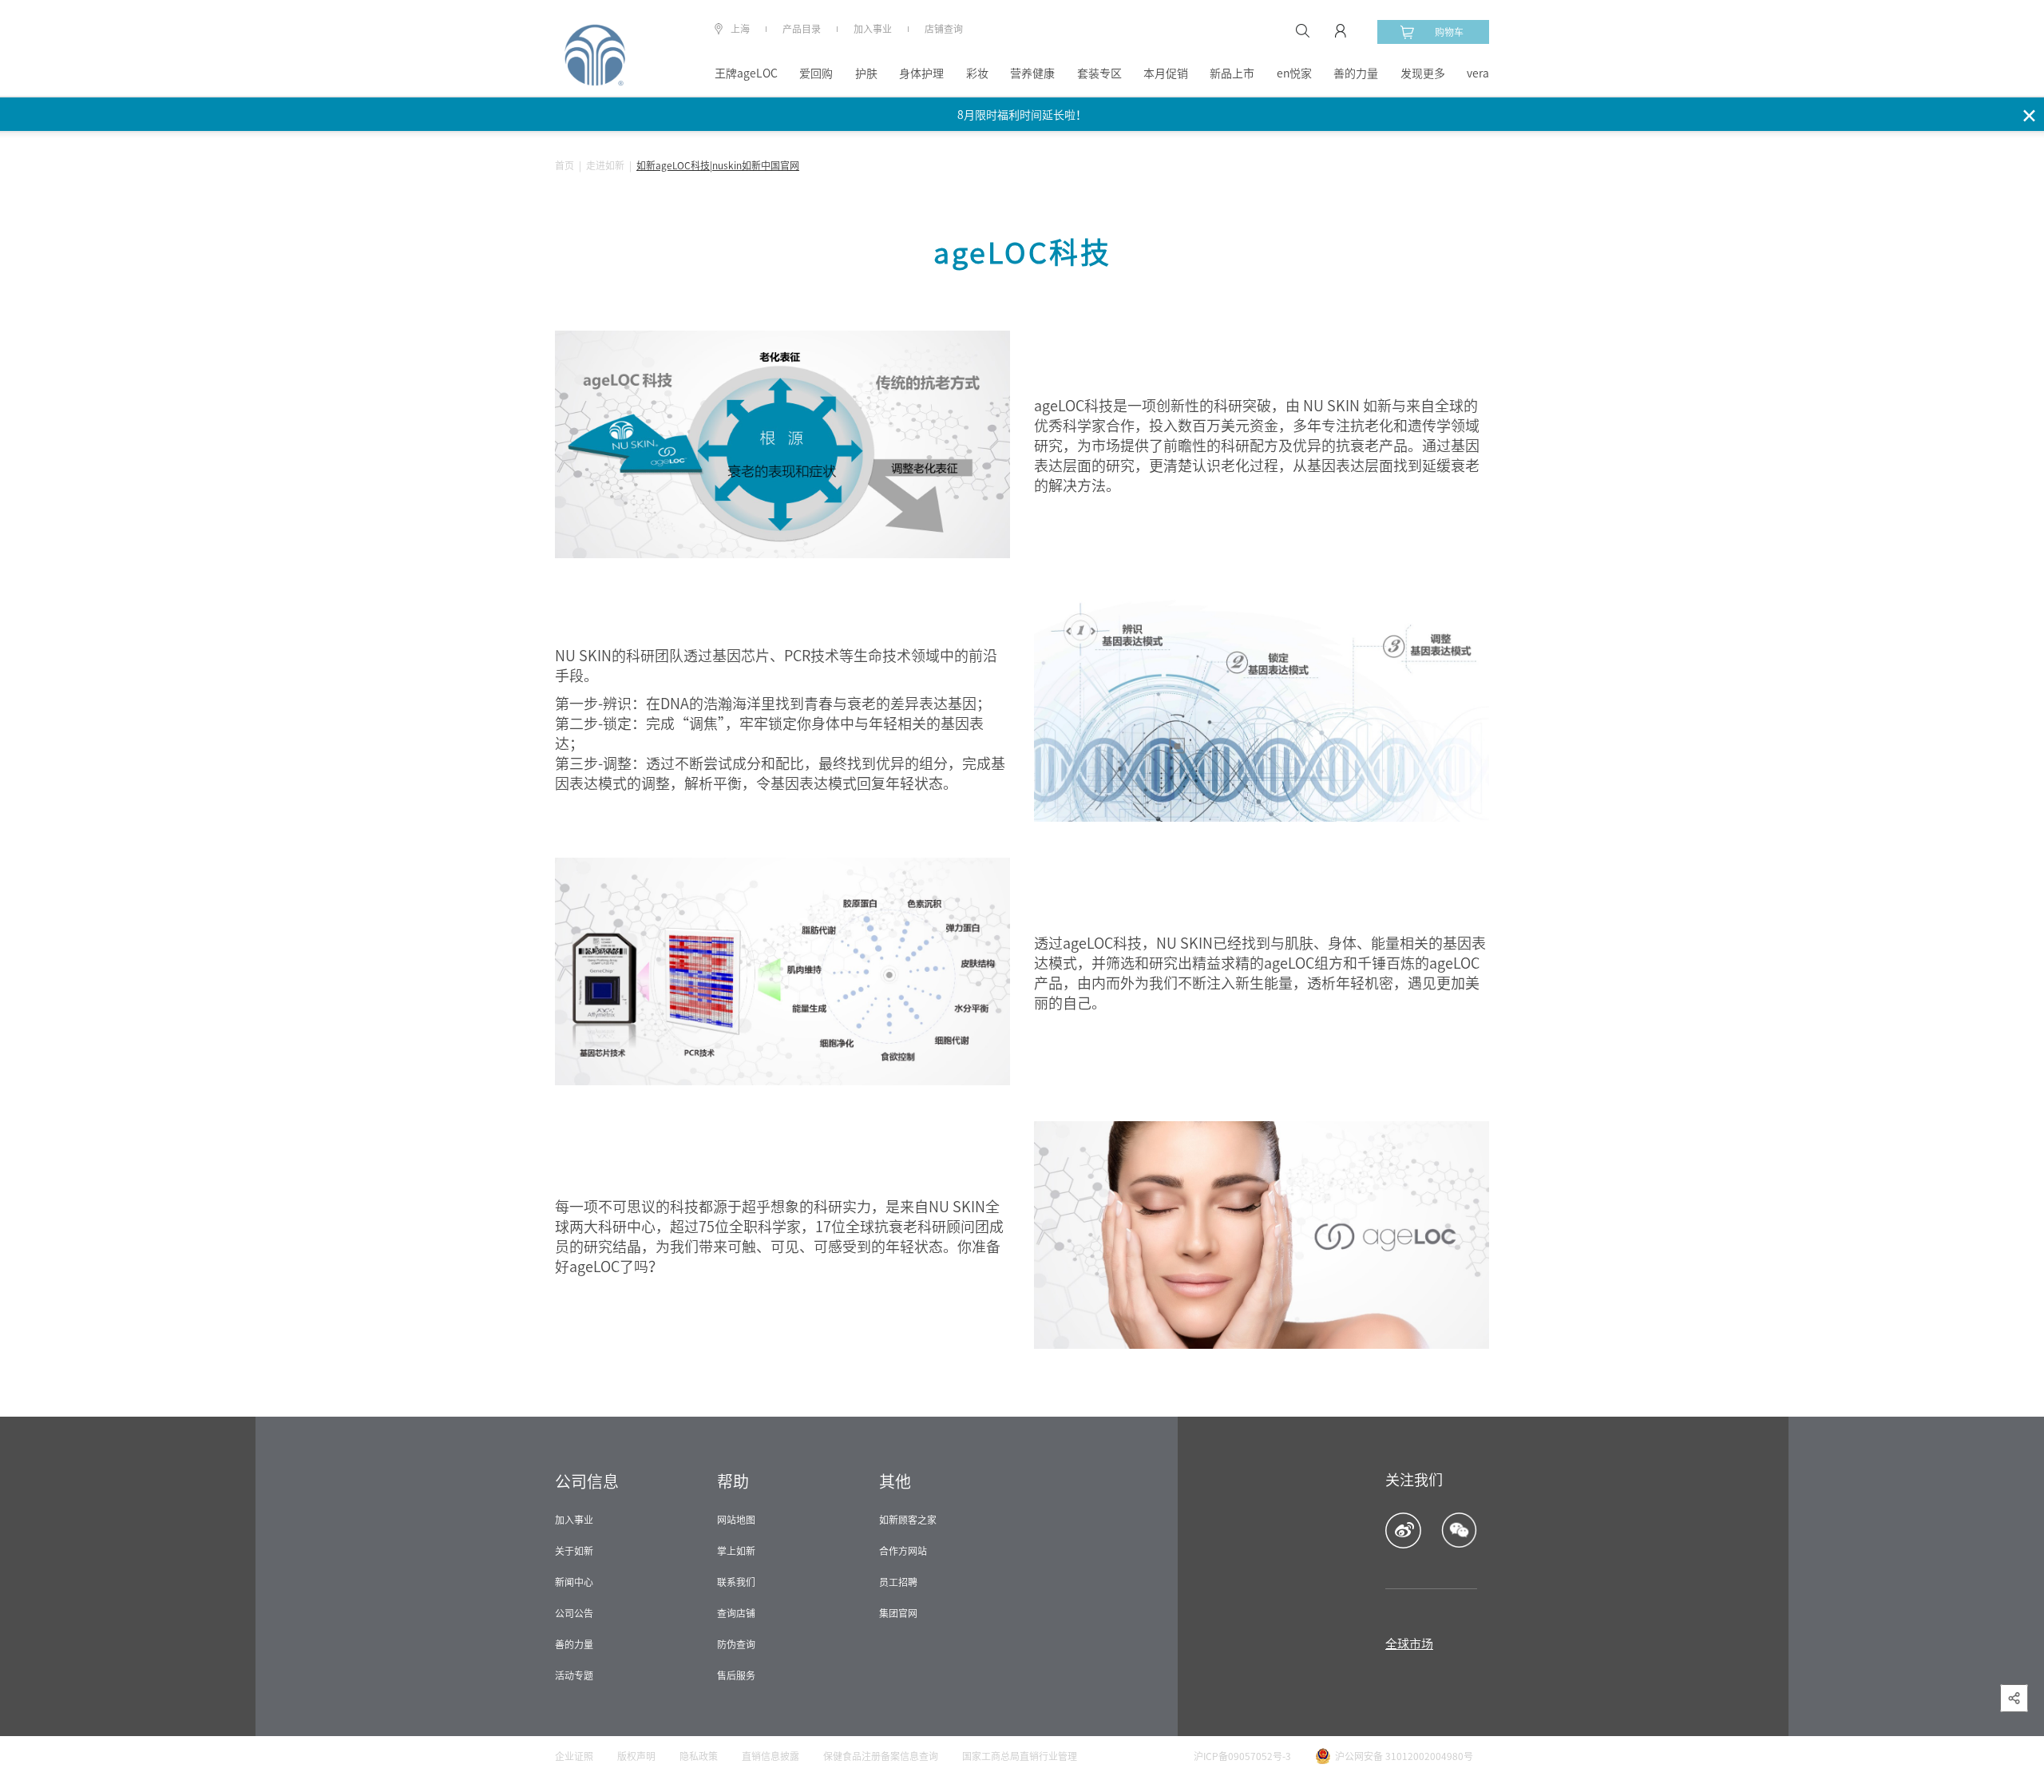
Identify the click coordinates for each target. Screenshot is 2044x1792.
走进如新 (605, 165)
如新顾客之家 (908, 1520)
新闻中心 (574, 1582)
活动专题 (574, 1675)
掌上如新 (736, 1551)
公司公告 (574, 1613)
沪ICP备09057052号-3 (1242, 1756)
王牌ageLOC (746, 73)
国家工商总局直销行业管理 (1020, 1756)
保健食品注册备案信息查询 (881, 1756)
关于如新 (574, 1551)
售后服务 (736, 1675)
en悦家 (1294, 73)
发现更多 (1423, 73)
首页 (564, 165)
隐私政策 (699, 1756)
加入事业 (873, 29)
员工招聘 (898, 1582)
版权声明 (636, 1756)
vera (1478, 73)
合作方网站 (903, 1551)
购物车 (1449, 32)
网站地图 (736, 1520)
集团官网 (898, 1613)
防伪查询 (736, 1644)
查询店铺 (736, 1613)
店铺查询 (944, 29)
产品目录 (802, 29)
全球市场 (1409, 1644)
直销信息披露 (770, 1756)
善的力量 (1356, 73)
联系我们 (736, 1582)
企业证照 (574, 1756)
